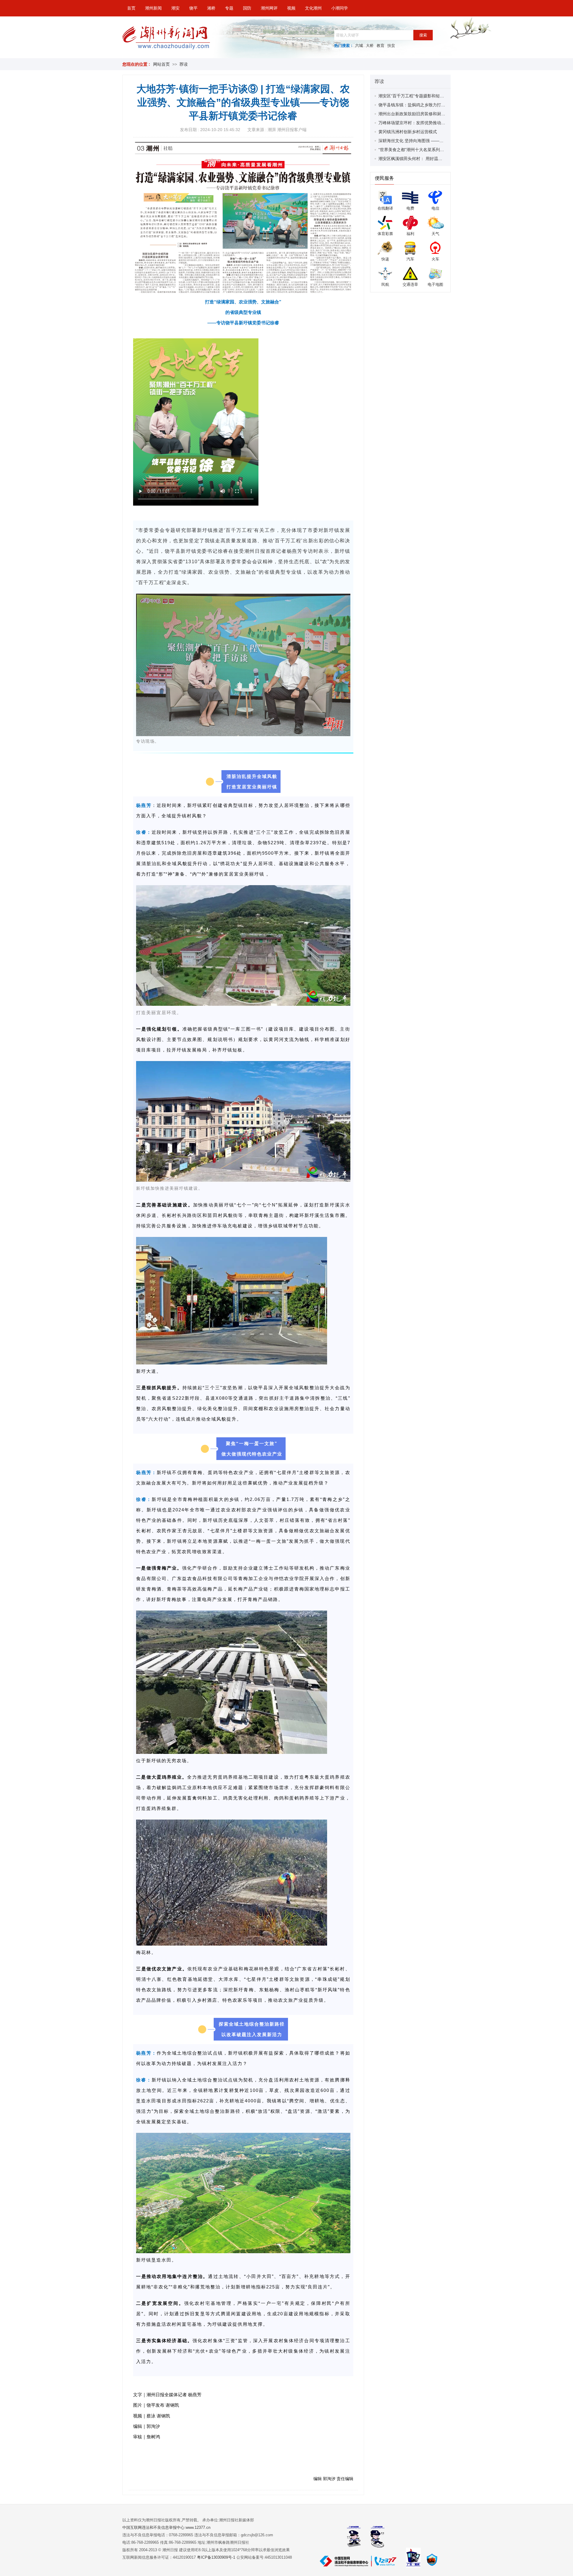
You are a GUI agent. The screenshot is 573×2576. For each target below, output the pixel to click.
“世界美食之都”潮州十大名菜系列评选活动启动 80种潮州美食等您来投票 (446, 150)
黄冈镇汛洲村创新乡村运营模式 (408, 132)
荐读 (184, 64)
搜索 (423, 35)
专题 (229, 8)
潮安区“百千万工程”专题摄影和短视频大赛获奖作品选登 (430, 96)
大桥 (370, 46)
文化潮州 (313, 8)
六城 (359, 46)
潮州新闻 (153, 8)
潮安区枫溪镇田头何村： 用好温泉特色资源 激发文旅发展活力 (436, 159)
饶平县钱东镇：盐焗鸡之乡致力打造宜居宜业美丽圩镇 (429, 105)
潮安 (175, 8)
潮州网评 (269, 8)
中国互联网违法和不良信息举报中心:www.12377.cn (166, 2527)
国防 (247, 8)
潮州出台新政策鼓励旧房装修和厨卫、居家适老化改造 (429, 114)
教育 (381, 46)
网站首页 (161, 64)
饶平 (193, 8)
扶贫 (391, 46)
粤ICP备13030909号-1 (217, 2557)
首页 (131, 8)
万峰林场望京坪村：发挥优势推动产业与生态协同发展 (429, 123)
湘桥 (211, 8)
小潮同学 (340, 8)
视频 (291, 8)
